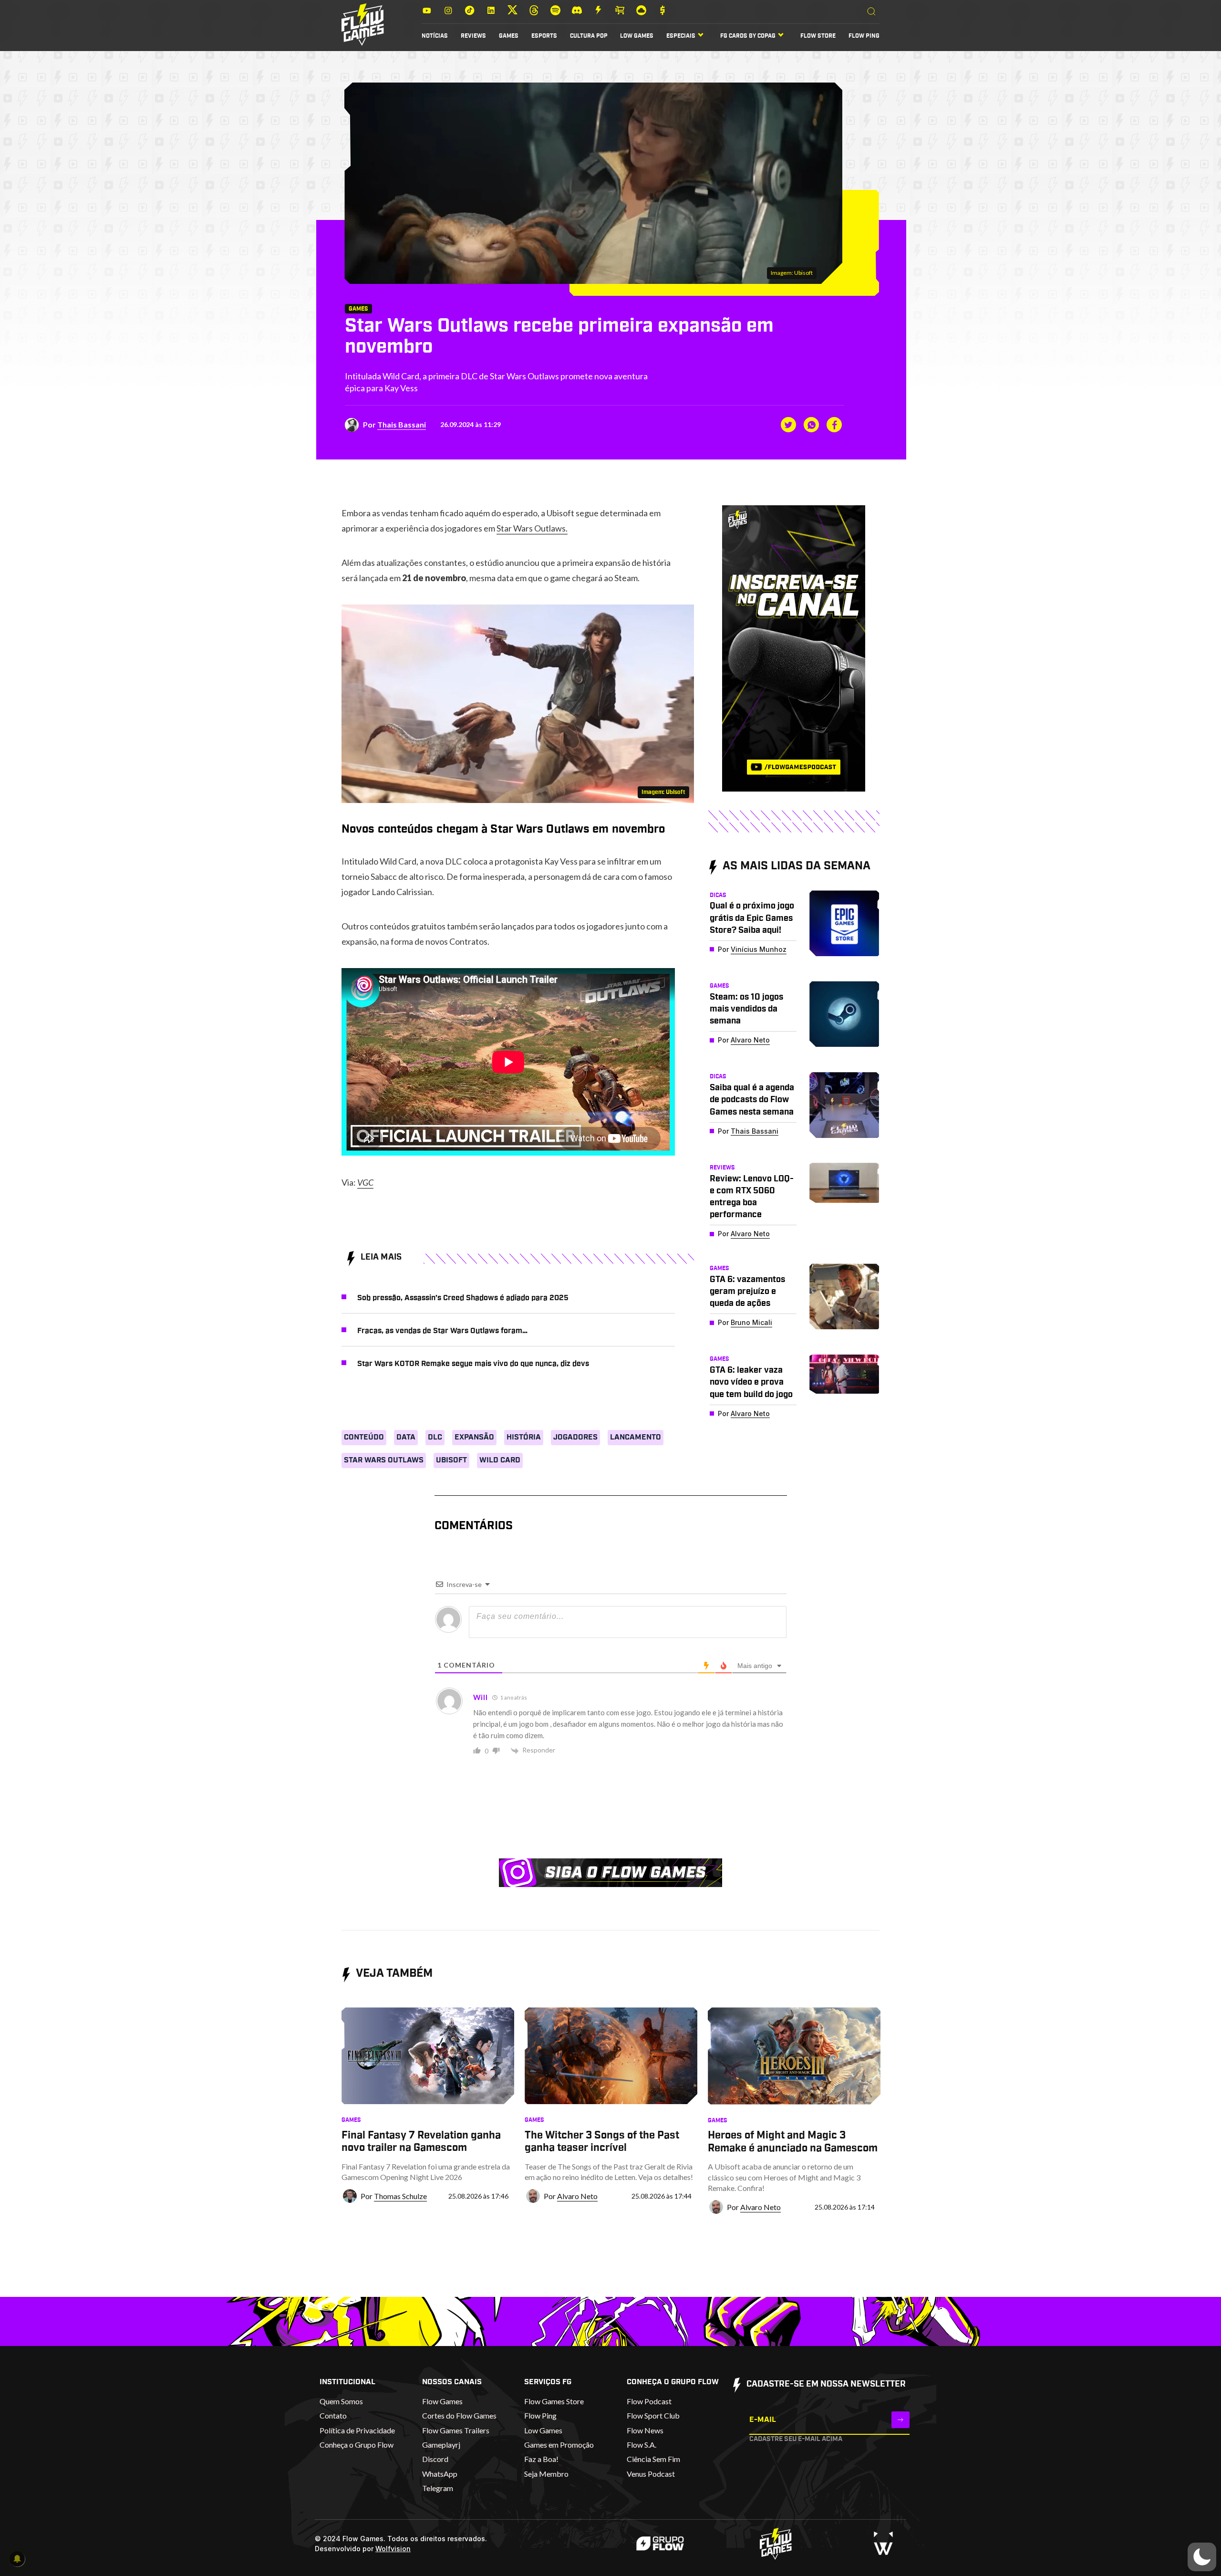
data (406, 1437)
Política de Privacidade (357, 2430)
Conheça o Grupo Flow (357, 2445)
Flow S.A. (642, 2445)
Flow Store (818, 36)
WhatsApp (440, 2474)
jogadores (575, 1437)
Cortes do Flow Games (459, 2415)
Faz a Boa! (541, 2459)
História (524, 1437)
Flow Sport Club (653, 2415)
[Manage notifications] (17, 2559)
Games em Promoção (559, 2445)
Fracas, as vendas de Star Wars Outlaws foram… (442, 1331)
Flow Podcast (649, 2401)
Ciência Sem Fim (653, 2459)
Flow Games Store (554, 2401)
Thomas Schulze (400, 2196)
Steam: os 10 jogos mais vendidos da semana (746, 1009)
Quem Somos (341, 2401)
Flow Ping (864, 36)
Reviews (473, 36)
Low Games (637, 36)
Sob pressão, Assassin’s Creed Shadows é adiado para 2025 (463, 1298)
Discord (435, 2459)
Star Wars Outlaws (384, 1460)
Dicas (718, 895)
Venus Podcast (651, 2474)
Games (509, 36)
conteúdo (364, 1437)
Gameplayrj (441, 2445)
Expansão (474, 1437)
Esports (544, 36)
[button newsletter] (900, 2420)
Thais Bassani (402, 424)
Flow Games (442, 2401)
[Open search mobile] (871, 12)
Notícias (435, 36)
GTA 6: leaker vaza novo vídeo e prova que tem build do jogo (751, 1382)
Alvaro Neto (750, 1040)
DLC (435, 1437)
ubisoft (451, 1460)
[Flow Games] (363, 25)
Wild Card (500, 1460)
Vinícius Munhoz (759, 949)
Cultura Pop (589, 36)
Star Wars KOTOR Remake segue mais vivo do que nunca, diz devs (473, 1364)
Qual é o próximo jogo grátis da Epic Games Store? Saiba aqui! (752, 918)
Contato (333, 2415)
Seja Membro (546, 2474)
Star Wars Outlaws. (532, 528)
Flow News (645, 2430)
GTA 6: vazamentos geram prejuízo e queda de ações (747, 1292)
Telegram (438, 2488)
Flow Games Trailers (456, 2430)
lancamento (636, 1437)
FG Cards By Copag (748, 36)
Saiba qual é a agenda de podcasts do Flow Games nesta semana (752, 1100)
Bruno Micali (751, 1322)
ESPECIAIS (681, 36)
